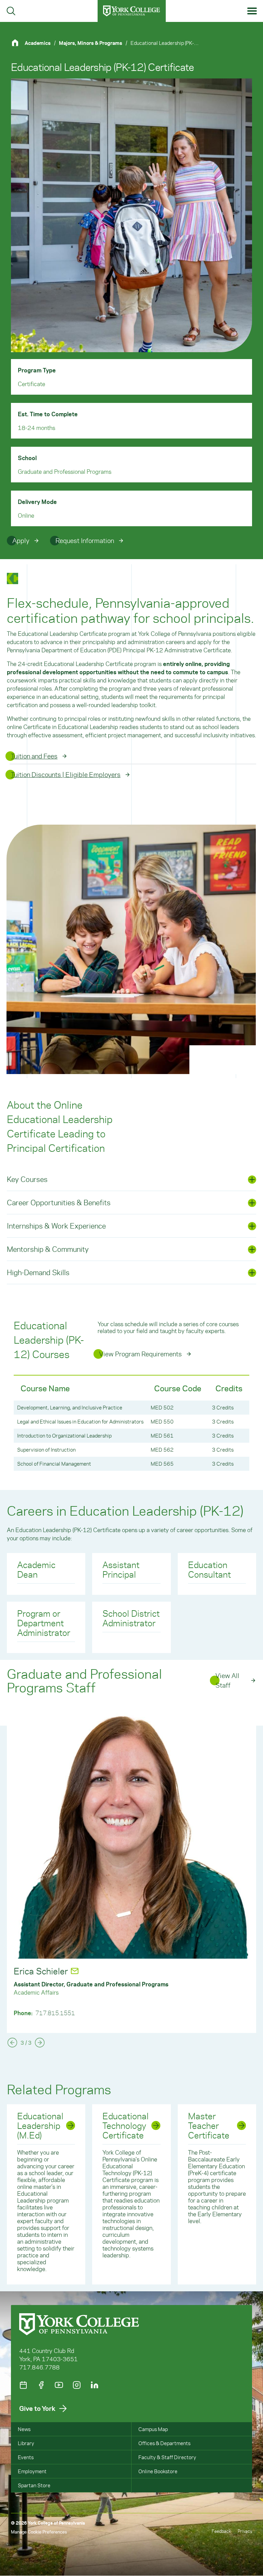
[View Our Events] (23, 2385)
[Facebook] (41, 2385)
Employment (32, 2471)
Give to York (37, 2408)
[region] (131, 1423)
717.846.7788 (39, 2367)
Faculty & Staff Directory (167, 2457)
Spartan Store (34, 2485)
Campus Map (153, 2429)
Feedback (221, 2531)
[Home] (18, 43)
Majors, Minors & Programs (91, 43)
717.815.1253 (55, 2013)
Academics (38, 43)
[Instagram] (77, 2385)
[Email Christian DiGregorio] (100, 1971)
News (24, 2429)
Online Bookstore (158, 2471)
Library (26, 2443)
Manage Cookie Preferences (39, 2532)
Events (26, 2457)
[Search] (11, 11)
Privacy (245, 2531)
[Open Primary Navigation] (252, 11)
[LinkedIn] (95, 2385)
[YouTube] (59, 2385)
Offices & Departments (164, 2443)
